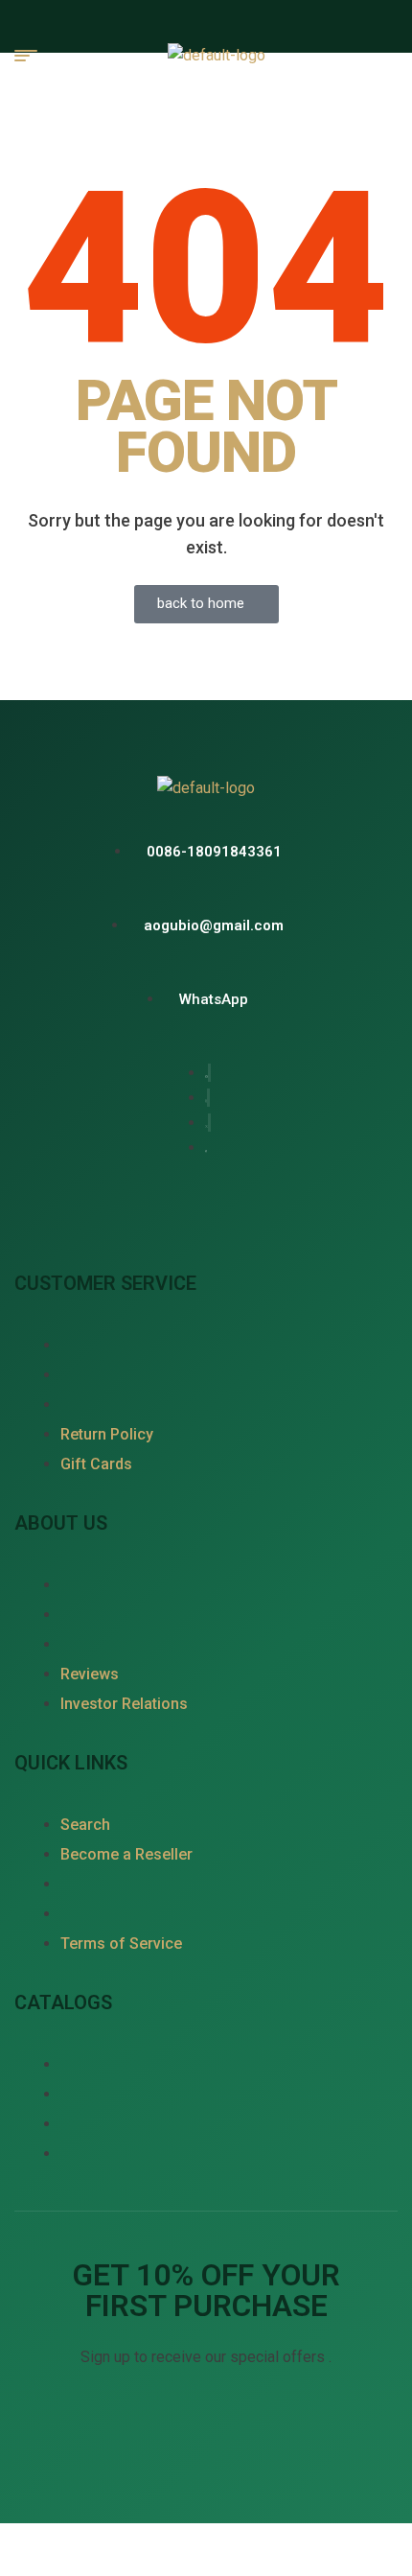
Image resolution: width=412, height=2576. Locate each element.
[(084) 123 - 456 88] (206, 851)
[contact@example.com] (206, 925)
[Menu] (34, 56)
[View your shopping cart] (389, 56)
